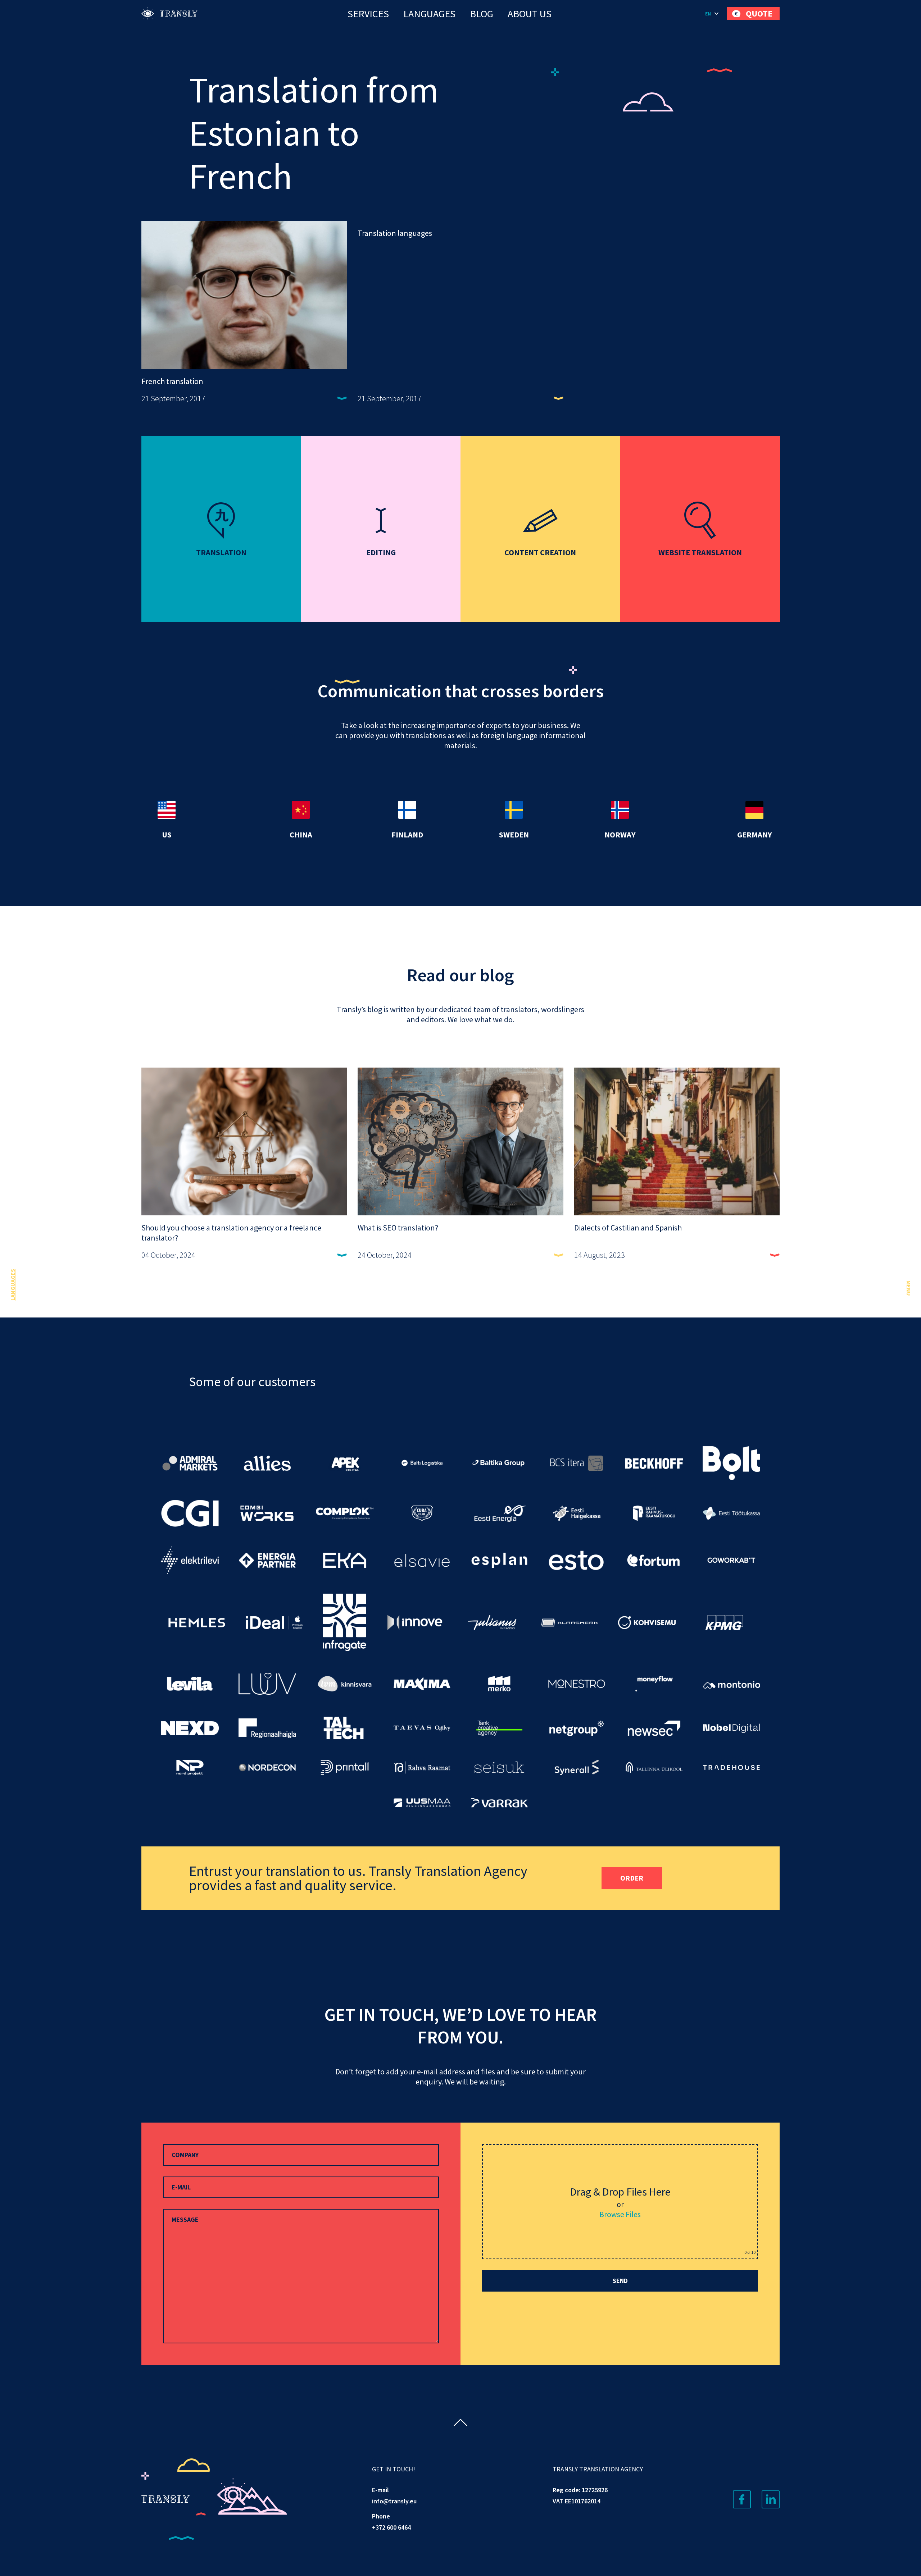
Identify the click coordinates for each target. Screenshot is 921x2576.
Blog (482, 14)
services (368, 14)
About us (530, 14)
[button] (712, 14)
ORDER (632, 1878)
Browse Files (620, 2214)
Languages (429, 14)
